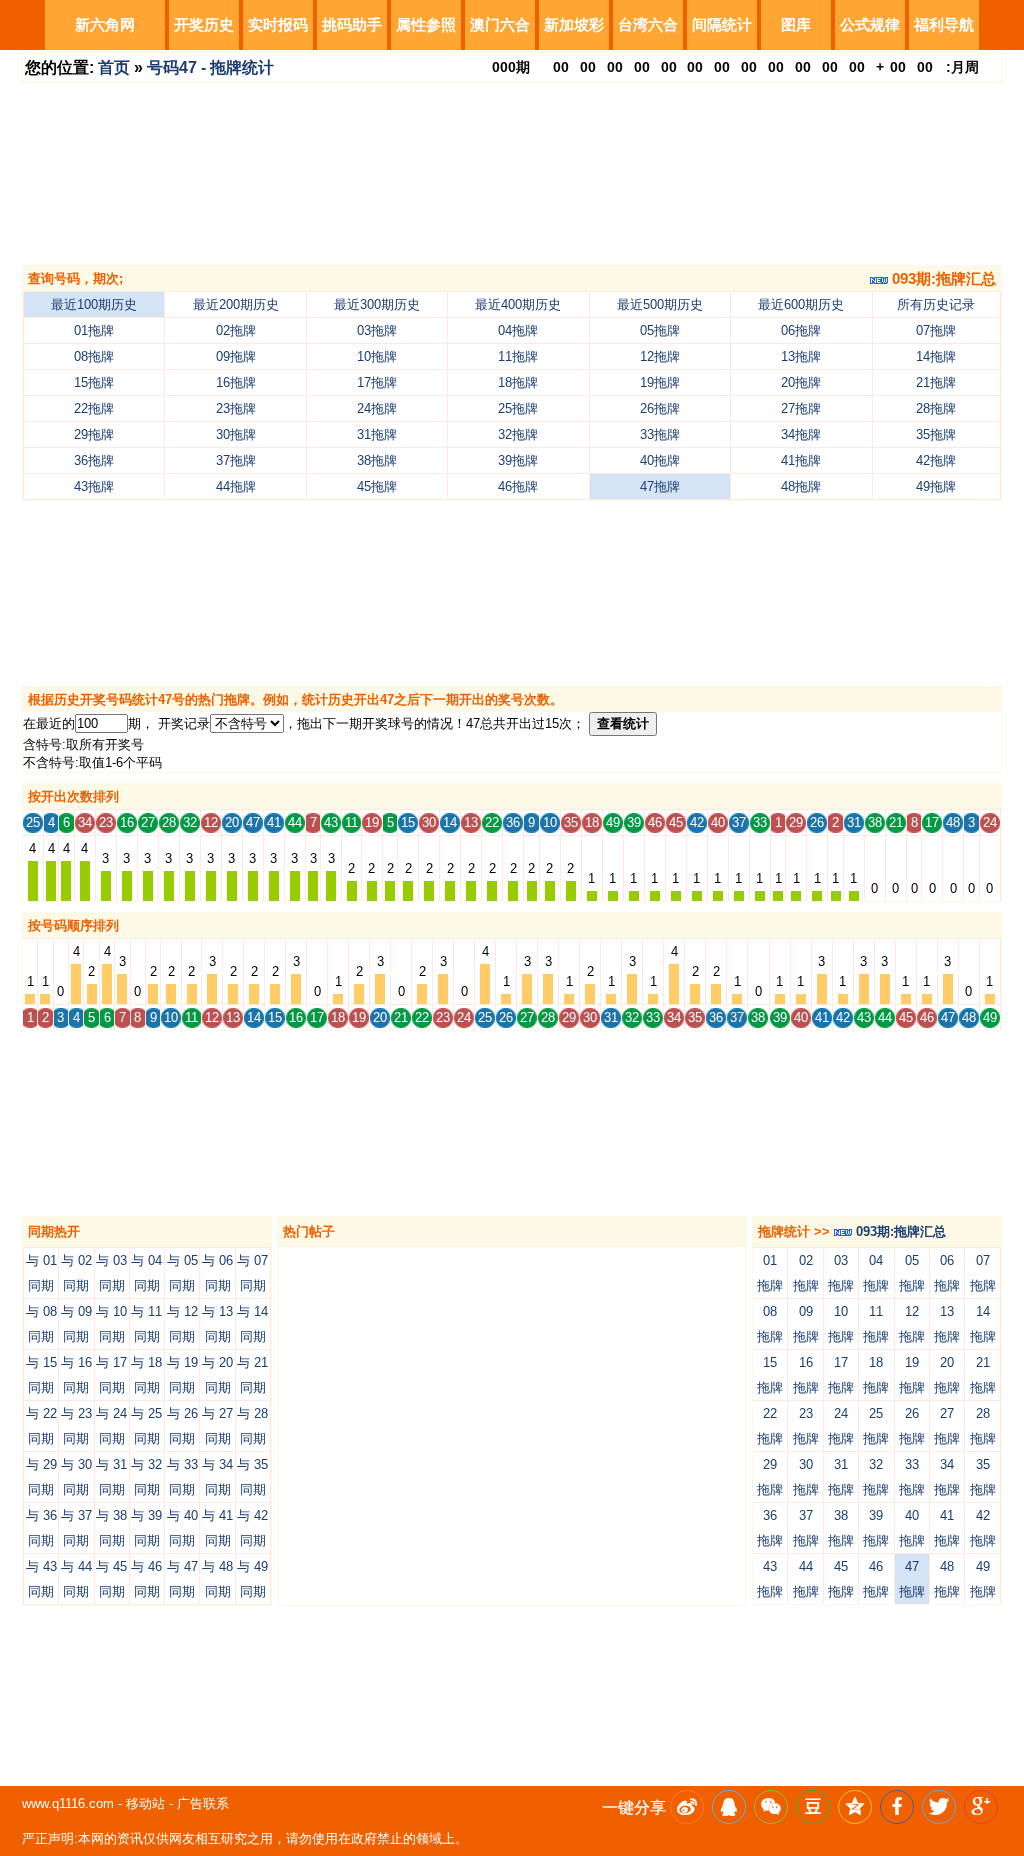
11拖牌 (518, 356)
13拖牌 (801, 356)
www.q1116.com (68, 1803)
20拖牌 (801, 382)
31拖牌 (377, 434)
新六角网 (105, 24)
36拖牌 (94, 460)
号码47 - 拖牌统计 (210, 67)
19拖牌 (660, 382)
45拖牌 (377, 486)
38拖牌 (377, 460)
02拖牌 (236, 330)
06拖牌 (801, 330)
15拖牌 (94, 382)
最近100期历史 (94, 304)
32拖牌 (518, 434)
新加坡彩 (574, 24)
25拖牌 (518, 408)
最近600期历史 (801, 304)
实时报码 (278, 24)
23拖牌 (236, 408)
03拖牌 (377, 330)
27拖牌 (801, 408)
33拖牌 (660, 434)
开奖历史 (204, 24)
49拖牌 (936, 486)
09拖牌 (236, 356)
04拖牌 (518, 330)
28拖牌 (936, 408)
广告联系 (203, 1803)
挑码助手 (352, 24)
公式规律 (870, 24)
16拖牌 (236, 382)
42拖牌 (936, 460)
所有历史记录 (936, 304)
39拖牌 (518, 460)
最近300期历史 (377, 304)
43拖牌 (94, 486)
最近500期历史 (660, 304)
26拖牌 (660, 408)
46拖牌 (518, 486)
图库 (796, 24)
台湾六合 (648, 24)
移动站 (145, 1803)
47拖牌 (660, 486)
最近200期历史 (236, 304)
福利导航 (944, 24)
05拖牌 (660, 330)
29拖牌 (94, 434)
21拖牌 (936, 382)
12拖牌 (660, 356)
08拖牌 (94, 356)
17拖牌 (377, 382)
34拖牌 (801, 434)
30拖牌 (236, 434)
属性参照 (426, 24)
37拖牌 (236, 460)
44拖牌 (236, 486)
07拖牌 (936, 330)
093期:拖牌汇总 (942, 278)
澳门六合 (500, 24)
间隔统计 (722, 24)
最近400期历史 (518, 304)
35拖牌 (936, 434)
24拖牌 (377, 408)
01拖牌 (94, 330)
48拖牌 (801, 486)
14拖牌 (936, 356)
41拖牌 (801, 460)
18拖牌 (518, 382)
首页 (114, 67)
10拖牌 (377, 356)
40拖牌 (660, 460)
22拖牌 (94, 408)
